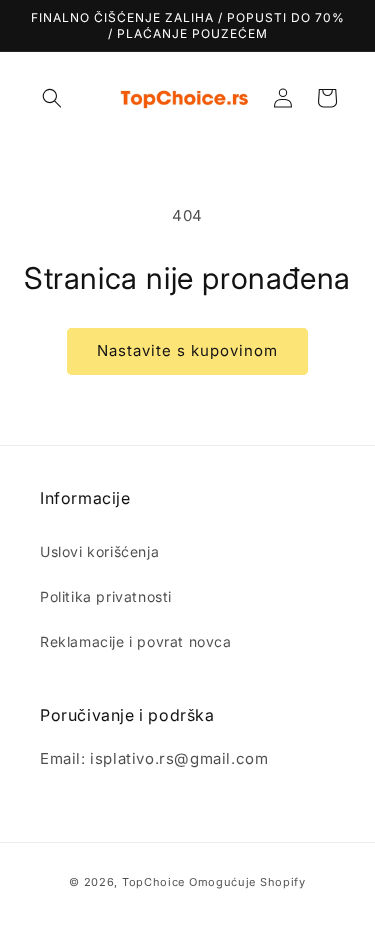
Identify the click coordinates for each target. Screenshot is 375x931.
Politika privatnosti (106, 596)
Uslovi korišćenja (99, 551)
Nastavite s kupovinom (187, 350)
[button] (52, 98)
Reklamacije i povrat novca (136, 641)
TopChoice (153, 882)
